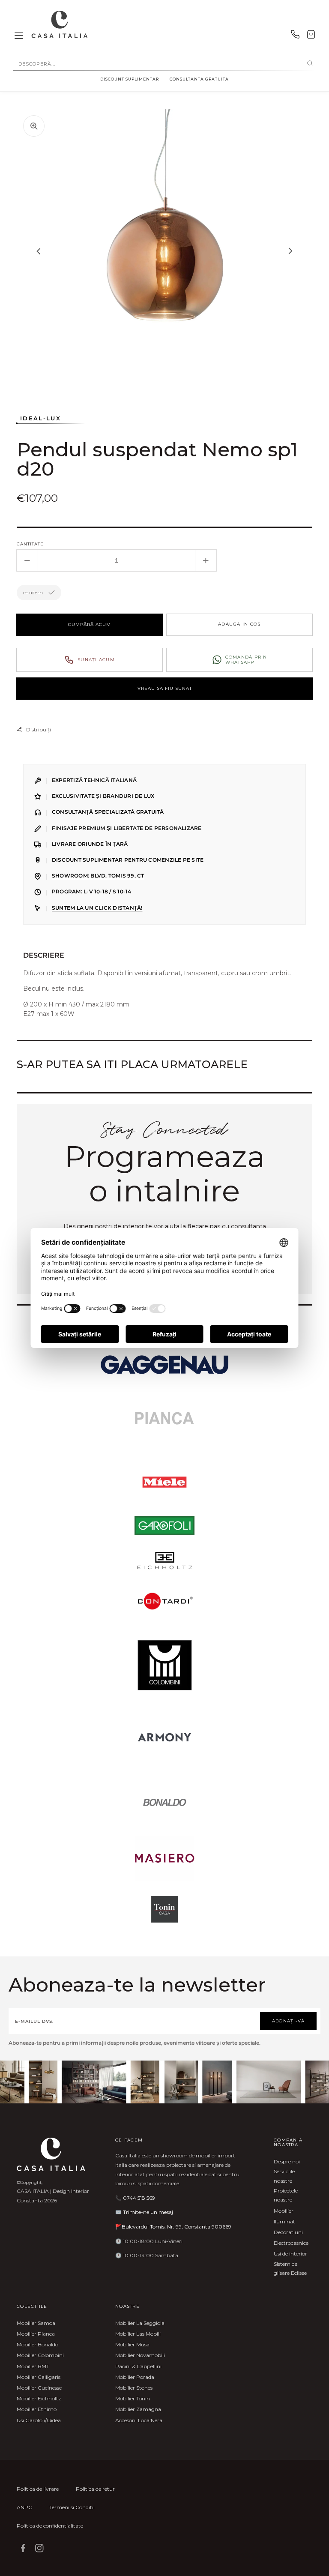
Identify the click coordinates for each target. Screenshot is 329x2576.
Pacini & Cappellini (138, 2366)
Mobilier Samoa (36, 2323)
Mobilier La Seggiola (140, 2323)
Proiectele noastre (286, 2195)
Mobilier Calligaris (39, 2377)
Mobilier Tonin (133, 2398)
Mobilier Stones (134, 2388)
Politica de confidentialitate (50, 2526)
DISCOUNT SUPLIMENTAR (130, 79)
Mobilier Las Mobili (138, 2334)
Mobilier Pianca (36, 2334)
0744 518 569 (139, 2198)
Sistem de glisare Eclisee (290, 2269)
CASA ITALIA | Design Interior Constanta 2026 (53, 2196)
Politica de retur (95, 2489)
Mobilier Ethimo (37, 2409)
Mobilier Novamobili (140, 2355)
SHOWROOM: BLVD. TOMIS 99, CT (98, 876)
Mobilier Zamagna (138, 2409)
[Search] (310, 64)
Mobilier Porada (135, 2377)
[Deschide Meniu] (19, 36)
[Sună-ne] (295, 36)
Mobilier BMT (33, 2366)
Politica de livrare (38, 2489)
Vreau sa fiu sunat (165, 688)
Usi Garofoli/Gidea (39, 2420)
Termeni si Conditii (72, 2507)
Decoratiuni (288, 2232)
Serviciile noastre (284, 2176)
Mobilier (284, 2211)
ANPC (24, 2507)
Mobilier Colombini (40, 2355)
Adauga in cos (239, 624)
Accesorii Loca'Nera (139, 2420)
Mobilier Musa (132, 2344)
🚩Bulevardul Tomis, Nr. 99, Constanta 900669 (173, 2227)
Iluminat (284, 2221)
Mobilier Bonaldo (37, 2344)
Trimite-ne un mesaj (148, 2212)
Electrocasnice (291, 2243)
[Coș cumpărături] (311, 36)
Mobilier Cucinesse (39, 2388)
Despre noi (287, 2161)
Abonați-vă (289, 2021)
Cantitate (30, 544)
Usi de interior (290, 2254)
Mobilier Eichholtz (39, 2398)
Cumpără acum (90, 625)
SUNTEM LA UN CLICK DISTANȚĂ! (97, 908)
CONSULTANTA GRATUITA (199, 79)
